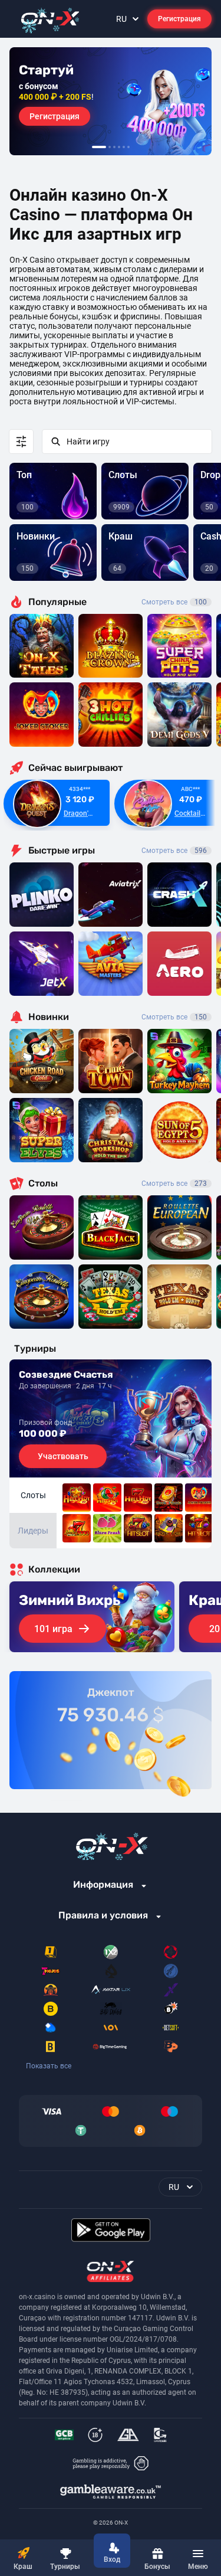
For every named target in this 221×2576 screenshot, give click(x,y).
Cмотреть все (174, 851)
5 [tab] (124, 147)
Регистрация (179, 19)
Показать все (49, 2066)
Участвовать (63, 1456)
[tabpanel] (111, 101)
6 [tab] (128, 147)
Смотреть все (174, 602)
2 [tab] (110, 147)
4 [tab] (119, 147)
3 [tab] (114, 147)
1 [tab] (99, 147)
